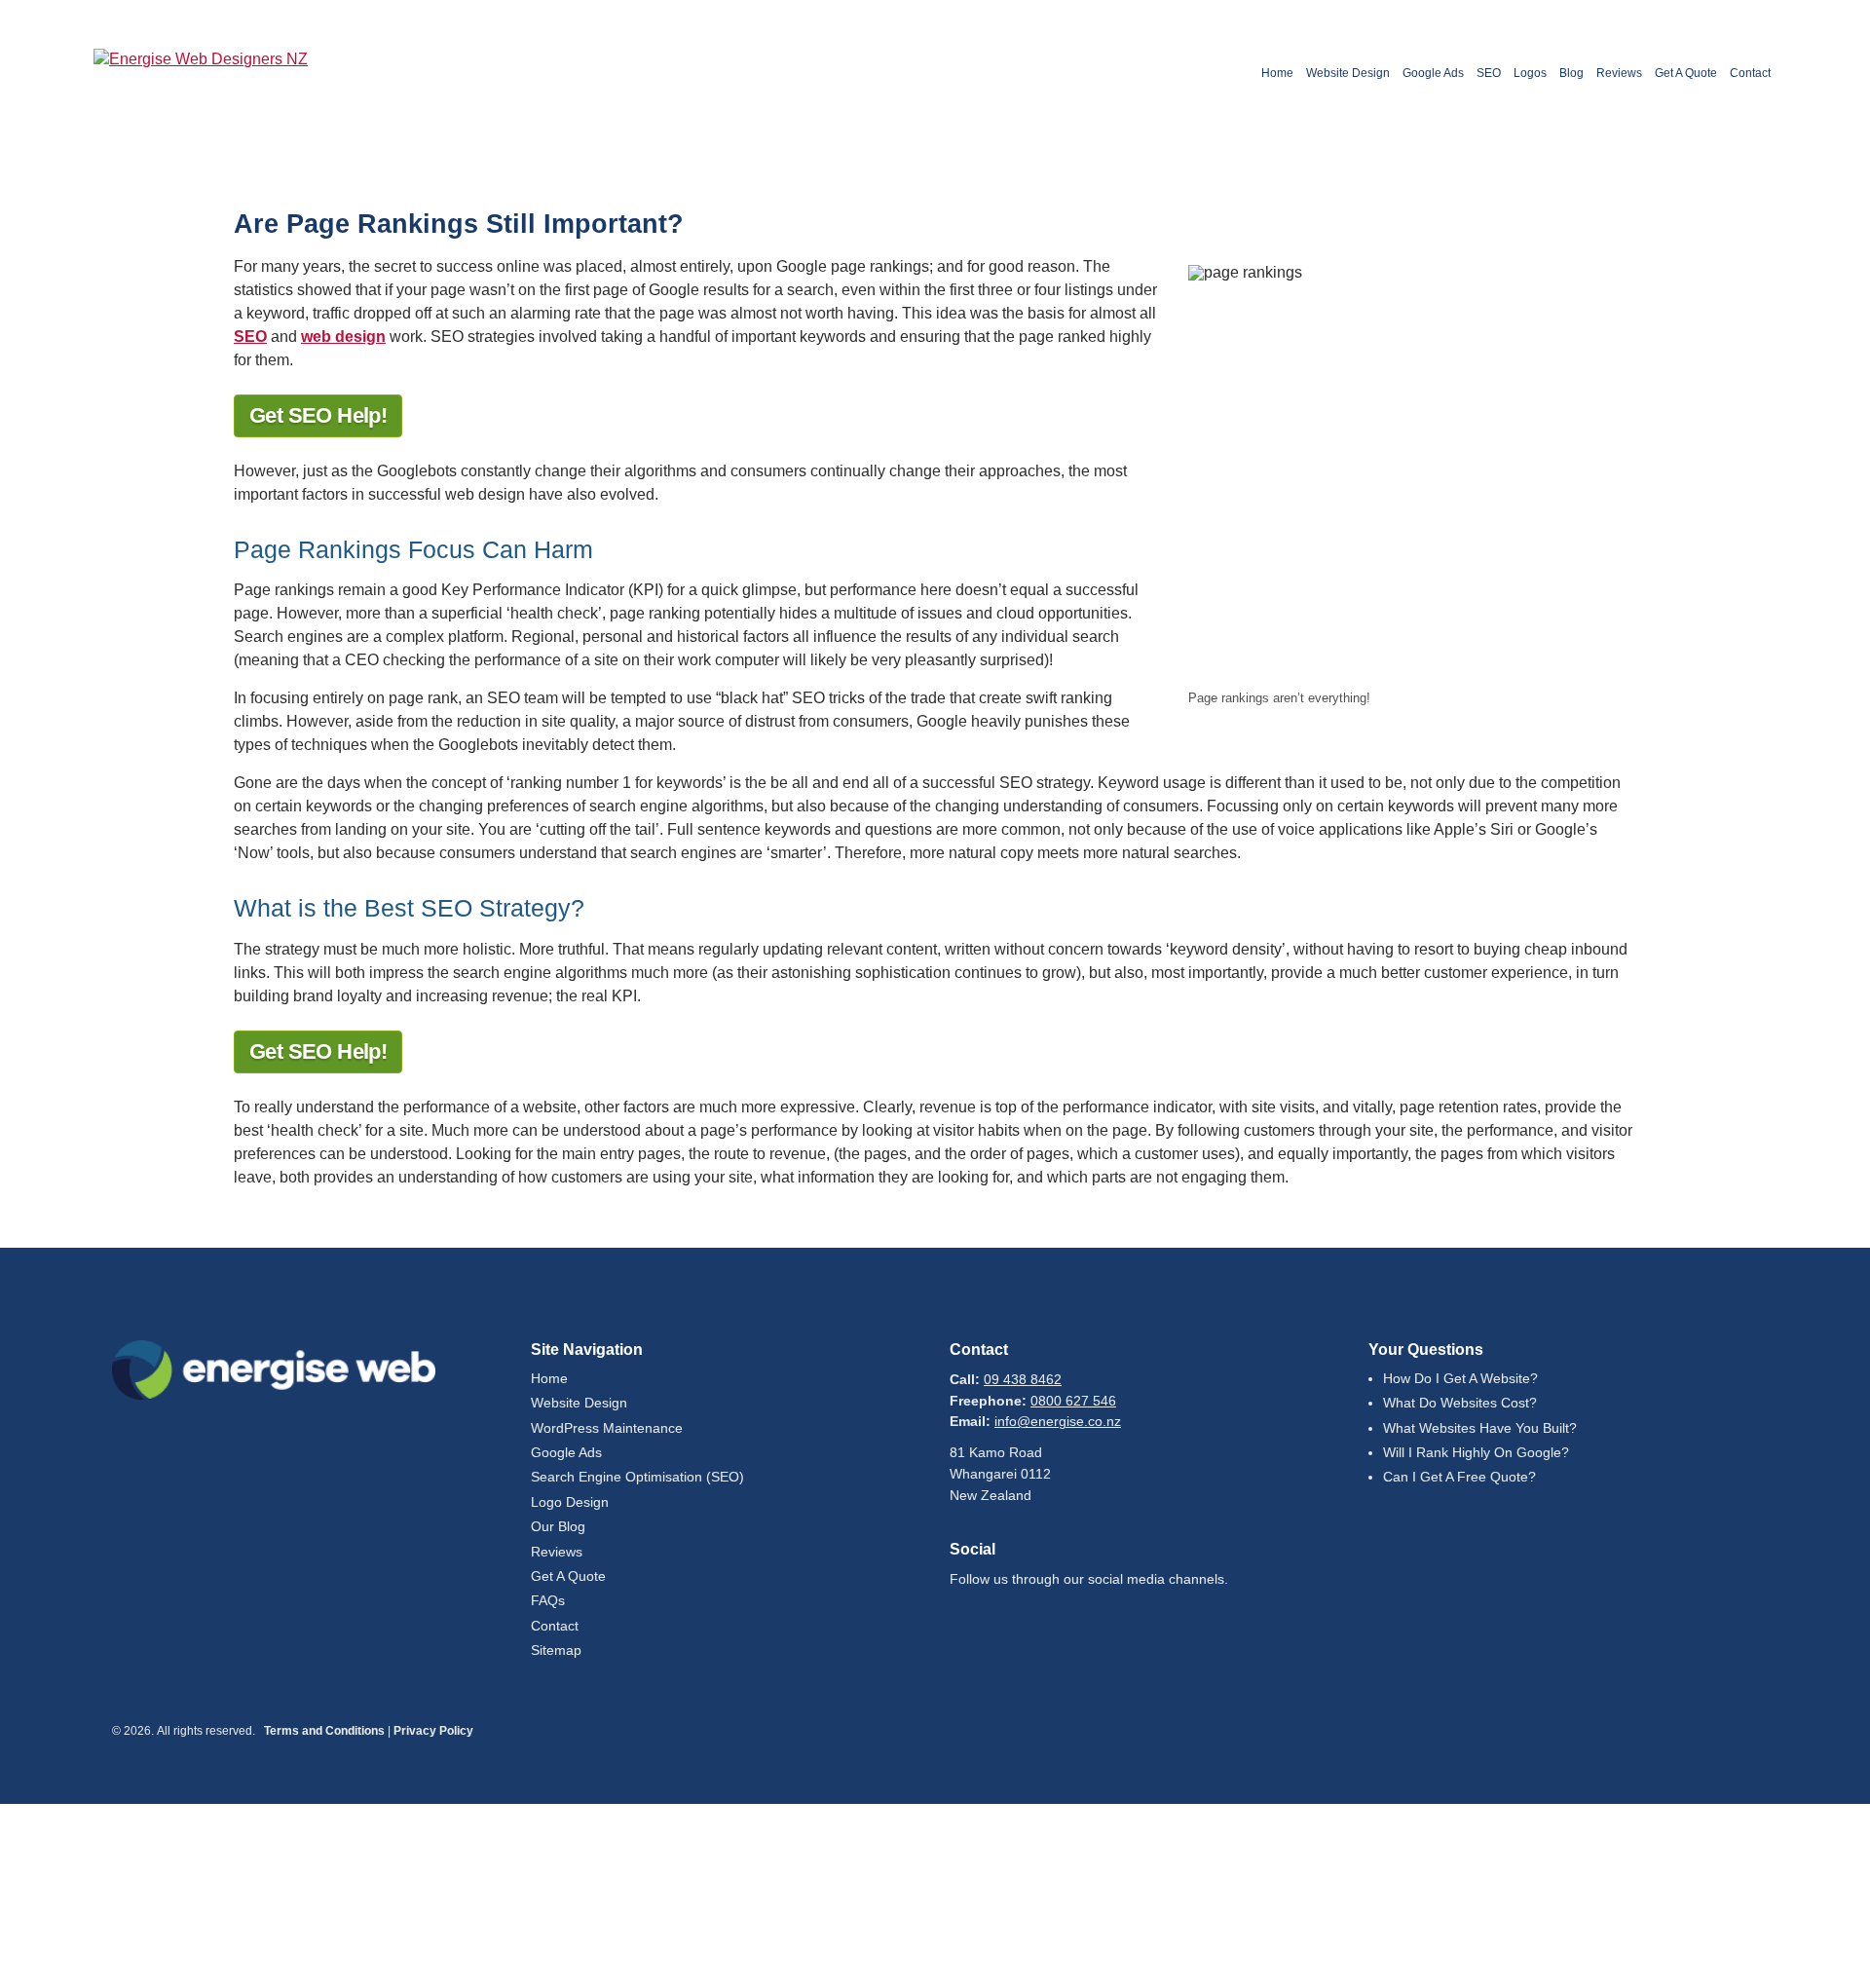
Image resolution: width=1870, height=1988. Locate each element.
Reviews (1619, 73)
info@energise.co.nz (1058, 1422)
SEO (1489, 73)
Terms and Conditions (324, 1731)
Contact (1750, 73)
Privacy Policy (433, 1731)
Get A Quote (1686, 73)
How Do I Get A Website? (1460, 1379)
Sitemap (556, 1650)
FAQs (548, 1601)
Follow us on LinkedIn (1024, 1624)
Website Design (1348, 73)
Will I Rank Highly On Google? (1476, 1453)
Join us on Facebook (973, 1624)
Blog (1571, 73)
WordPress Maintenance (607, 1428)
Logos (1530, 73)
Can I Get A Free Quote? (1459, 1477)
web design (343, 337)
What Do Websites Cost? (1460, 1403)
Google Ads (1433, 73)
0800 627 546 (1073, 1401)
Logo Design (570, 1502)
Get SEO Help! (318, 415)
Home (1277, 73)
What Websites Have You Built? (1480, 1428)
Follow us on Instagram (1074, 1624)
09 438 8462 (1023, 1380)
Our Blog (558, 1527)
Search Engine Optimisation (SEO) (637, 1477)
